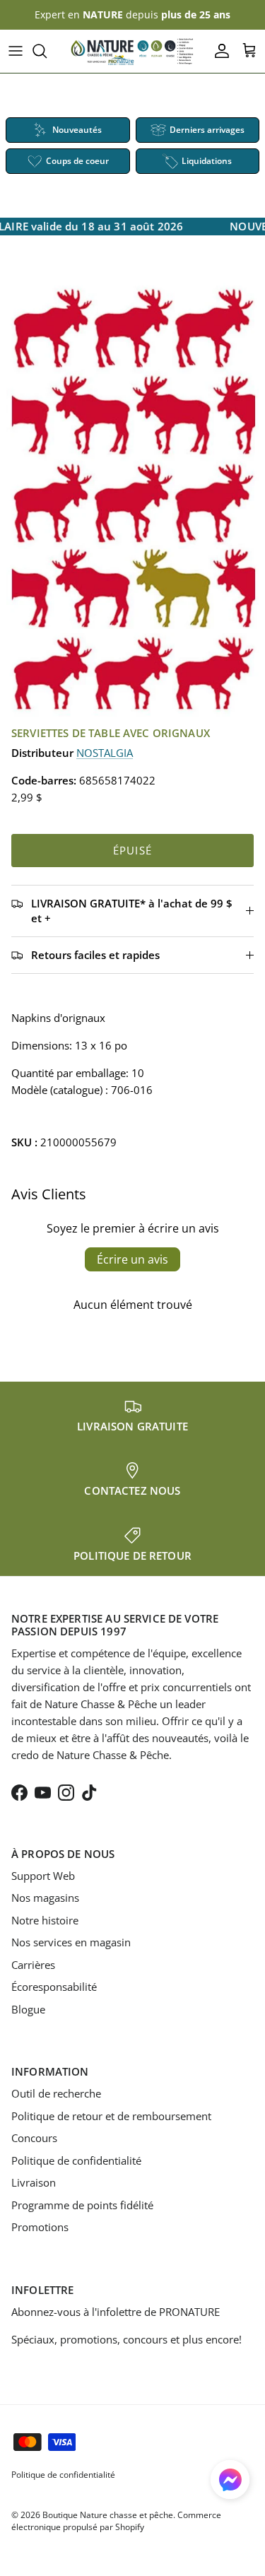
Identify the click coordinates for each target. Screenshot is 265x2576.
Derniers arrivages (207, 130)
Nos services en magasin (71, 1942)
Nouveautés (77, 130)
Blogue (28, 2009)
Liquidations (207, 161)
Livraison (34, 2182)
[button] (230, 2480)
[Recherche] (47, 51)
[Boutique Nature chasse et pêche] (132, 51)
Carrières (33, 1965)
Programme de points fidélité (82, 2205)
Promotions (40, 2227)
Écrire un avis (132, 1259)
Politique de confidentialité (76, 2160)
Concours (34, 2138)
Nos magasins (45, 1898)
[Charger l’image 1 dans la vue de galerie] (132, 499)
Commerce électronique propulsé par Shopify (116, 2521)
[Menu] (16, 51)
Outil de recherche (56, 2093)
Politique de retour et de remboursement (111, 2116)
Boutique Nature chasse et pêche (108, 2515)
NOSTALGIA (105, 753)
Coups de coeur (77, 161)
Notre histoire (45, 1920)
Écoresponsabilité (54, 1987)
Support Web (43, 1876)
